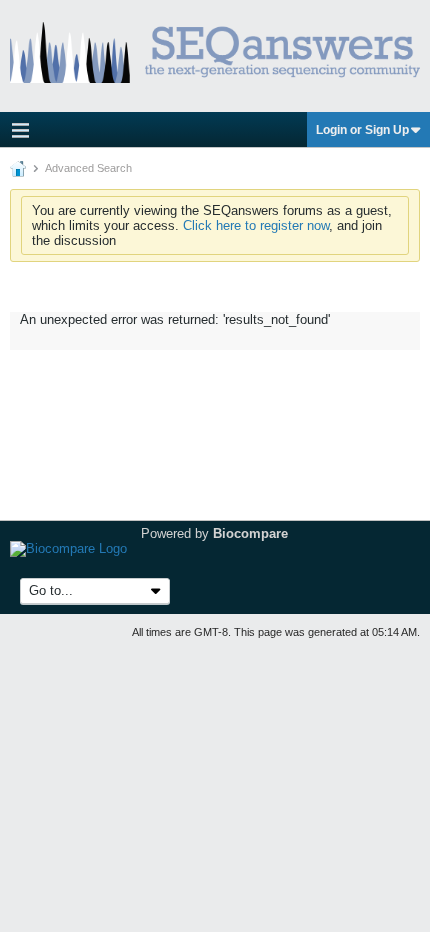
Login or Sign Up (362, 130)
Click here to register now (256, 225)
